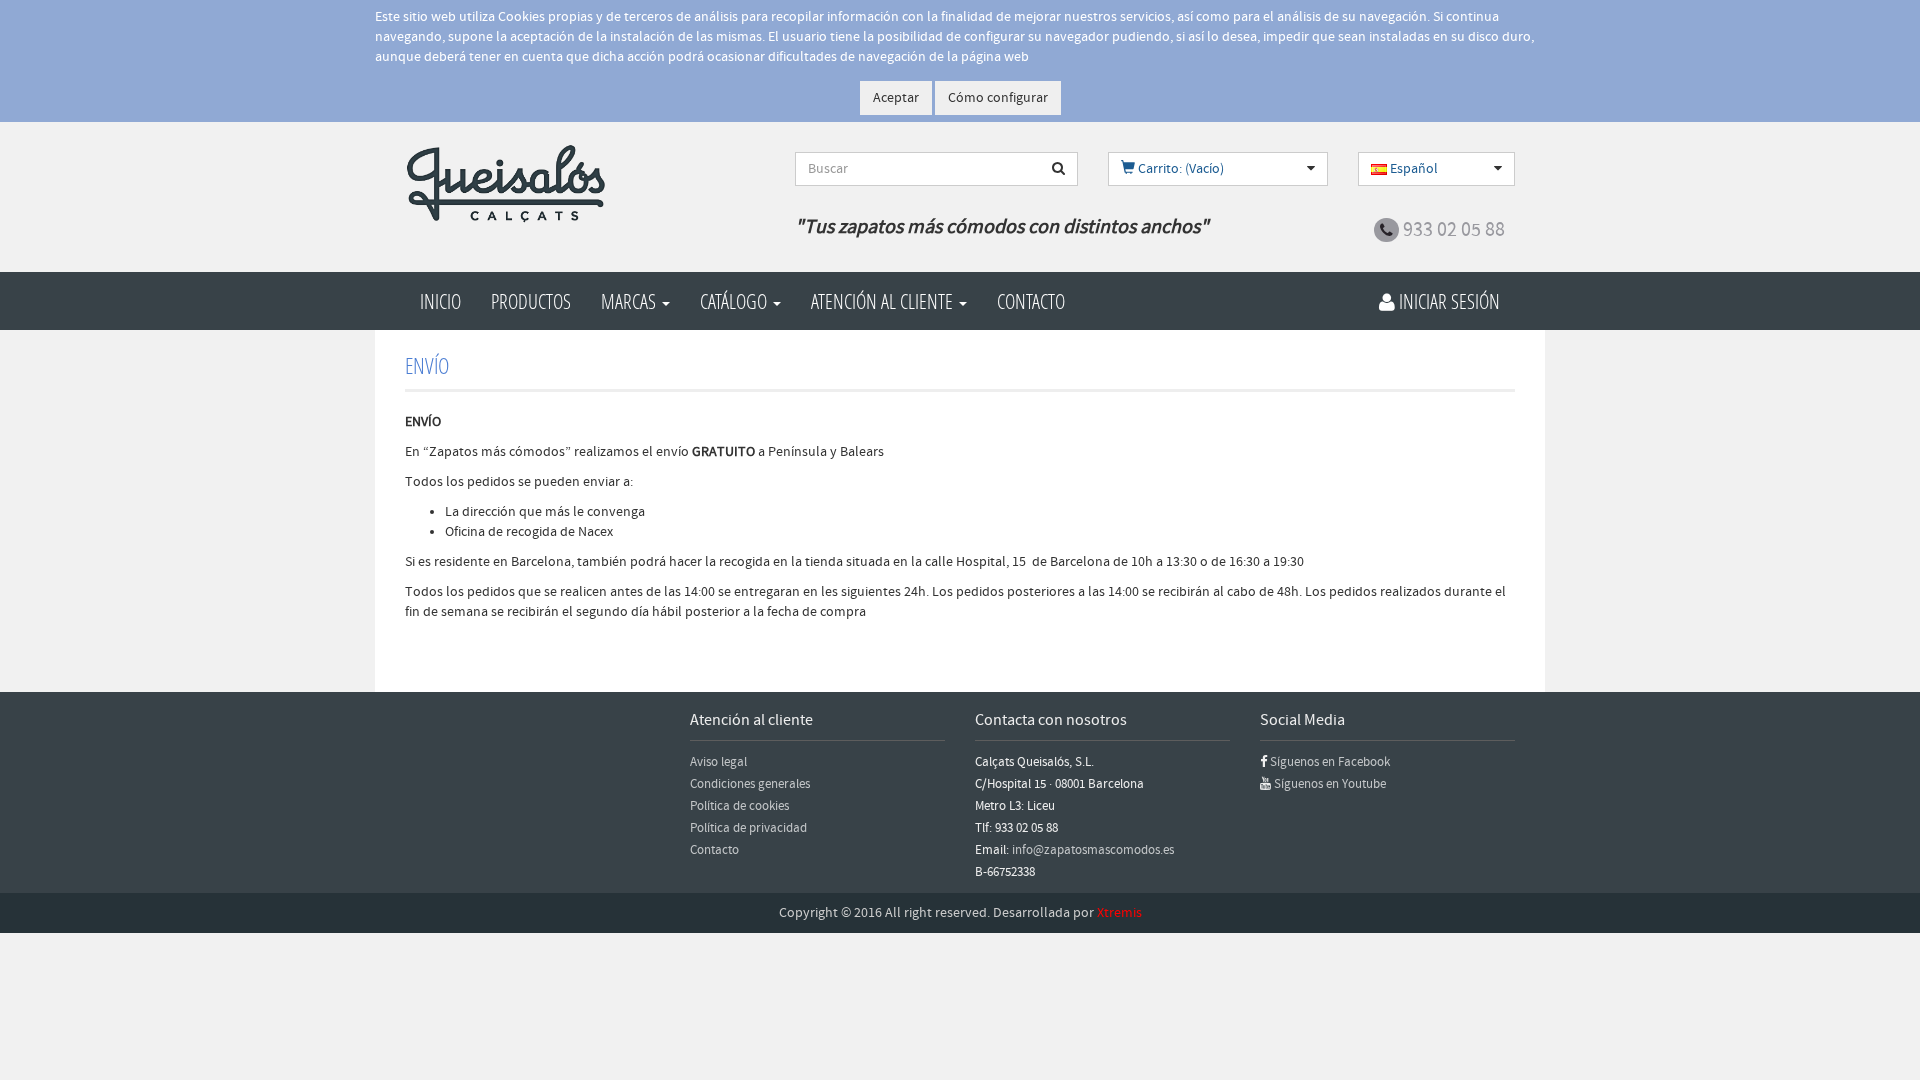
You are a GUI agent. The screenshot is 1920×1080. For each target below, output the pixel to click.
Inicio (440, 301)
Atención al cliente (884, 301)
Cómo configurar (998, 98)
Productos (531, 301)
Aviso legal (718, 762)
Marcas (630, 301)
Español (1412, 169)
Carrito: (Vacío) (1179, 169)
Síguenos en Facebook (1330, 762)
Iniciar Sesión (1447, 301)
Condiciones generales (750, 784)
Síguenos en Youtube (1330, 784)
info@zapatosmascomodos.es (1093, 850)
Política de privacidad (748, 828)
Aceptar (896, 98)
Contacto (1031, 301)
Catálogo (735, 301)
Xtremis (1119, 913)
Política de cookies (739, 806)
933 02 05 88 (1454, 230)
